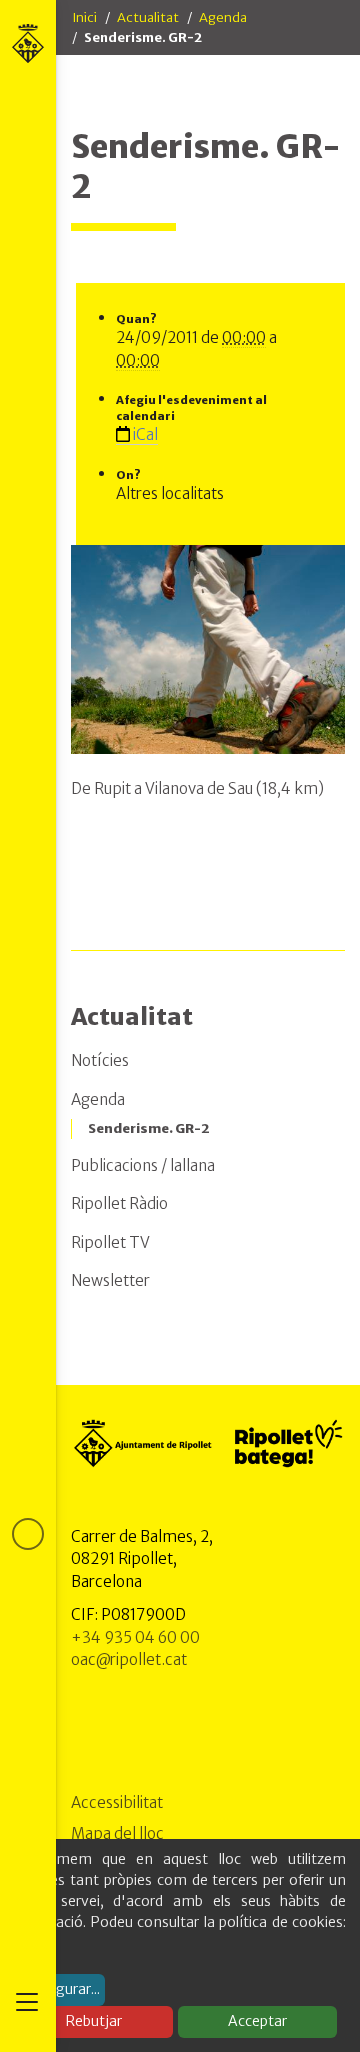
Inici (84, 17)
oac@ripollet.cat (129, 1659)
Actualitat (148, 17)
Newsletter (110, 1280)
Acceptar (257, 2021)
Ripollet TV (110, 1242)
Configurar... (60, 1989)
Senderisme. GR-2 (149, 1128)
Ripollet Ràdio (119, 1203)
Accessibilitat (117, 1802)
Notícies (100, 1060)
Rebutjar (94, 2021)
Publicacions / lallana (143, 1165)
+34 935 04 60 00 (135, 1637)
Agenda (223, 17)
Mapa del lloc (117, 1833)
